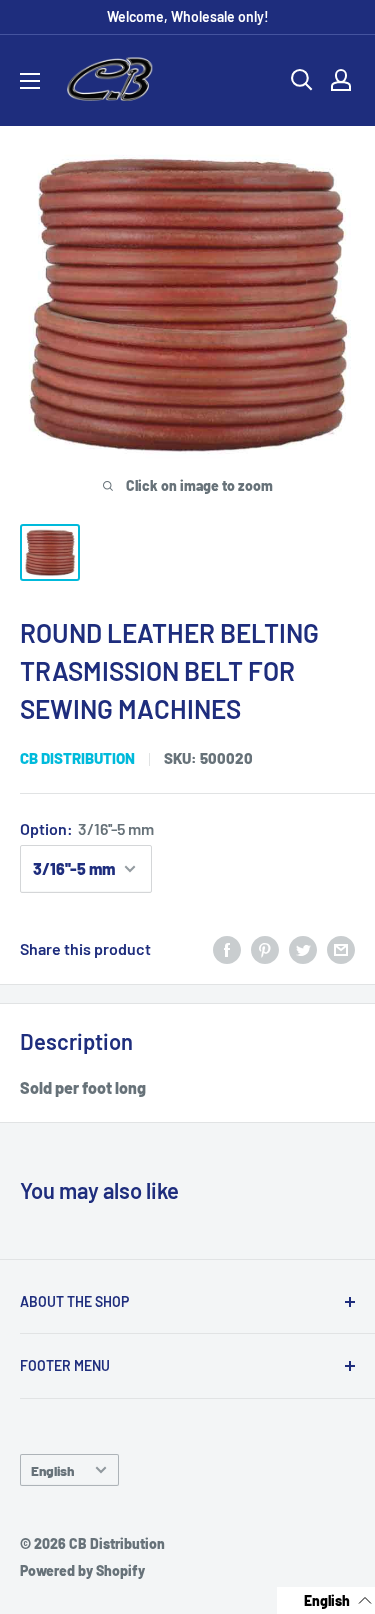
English (52, 1470)
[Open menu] (30, 81)
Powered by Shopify (82, 1570)
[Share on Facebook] (227, 948)
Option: (87, 828)
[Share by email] (341, 948)
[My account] (341, 80)
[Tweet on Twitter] (303, 948)
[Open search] (302, 80)
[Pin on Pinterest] (265, 948)
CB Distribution (77, 758)
